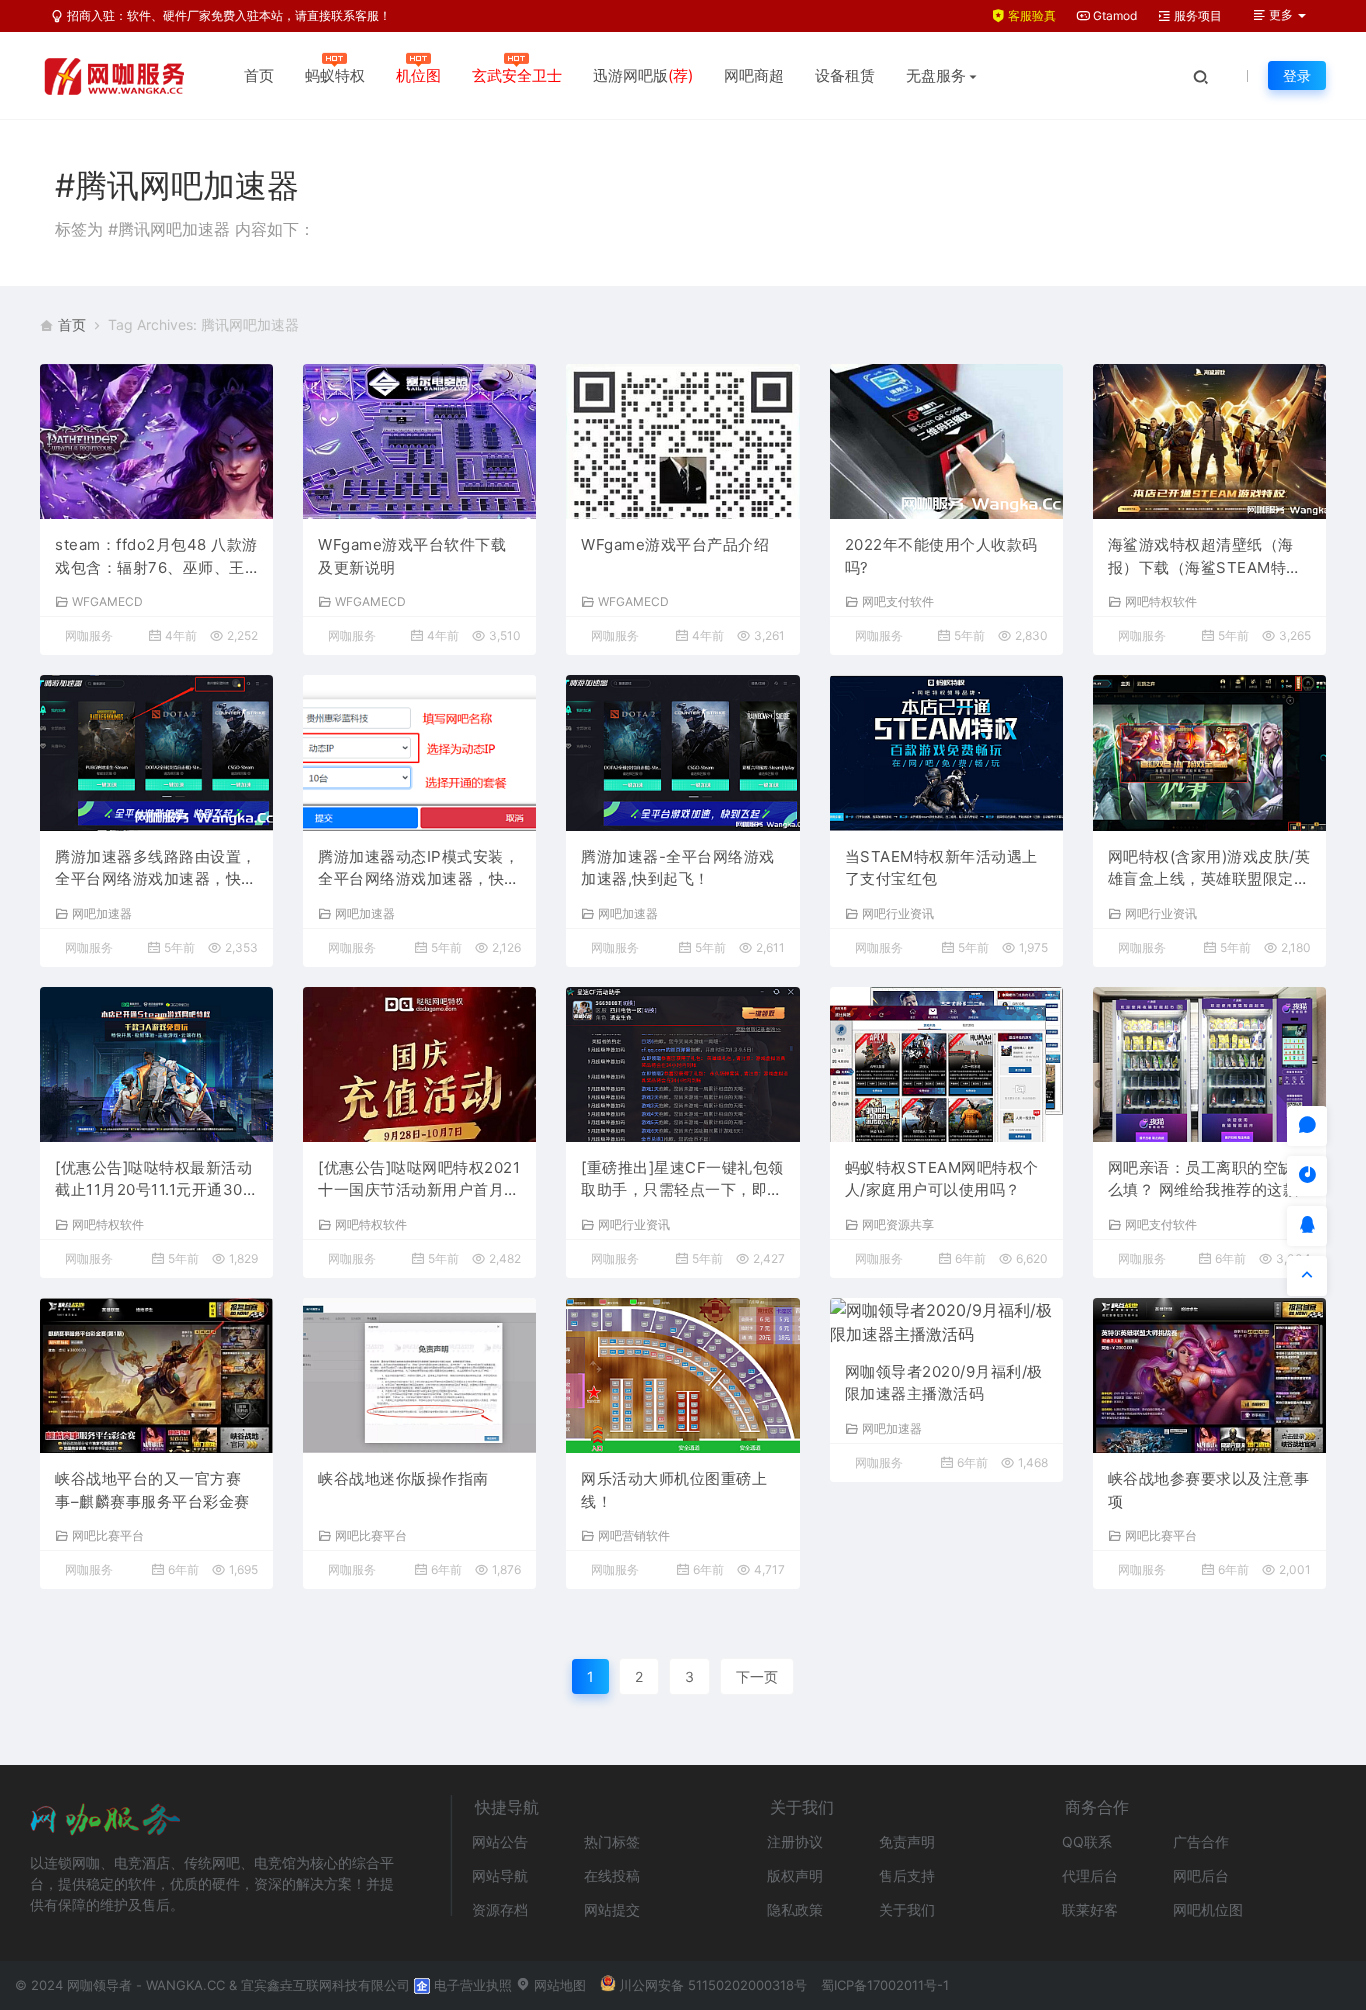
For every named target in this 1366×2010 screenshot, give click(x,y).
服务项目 (1196, 15)
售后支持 (907, 1875)
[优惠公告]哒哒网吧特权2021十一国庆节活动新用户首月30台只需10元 (419, 1180)
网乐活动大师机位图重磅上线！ (674, 1490)
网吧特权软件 (1161, 601)
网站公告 (500, 1841)
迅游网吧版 (643, 75)
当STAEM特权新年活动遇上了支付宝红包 (941, 868)
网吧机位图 (1208, 1909)
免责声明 (907, 1841)
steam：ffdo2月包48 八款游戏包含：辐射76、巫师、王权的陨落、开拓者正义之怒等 (156, 557)
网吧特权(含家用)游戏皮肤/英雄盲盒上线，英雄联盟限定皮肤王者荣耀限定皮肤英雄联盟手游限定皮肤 (1209, 869)
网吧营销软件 (634, 1535)
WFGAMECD (107, 601)
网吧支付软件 (898, 601)
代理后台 (1090, 1875)
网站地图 (558, 1985)
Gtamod (1113, 15)
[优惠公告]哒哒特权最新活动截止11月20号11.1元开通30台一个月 (156, 1180)
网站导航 (500, 1875)
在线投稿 (612, 1875)
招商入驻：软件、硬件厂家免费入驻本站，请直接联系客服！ (227, 15)
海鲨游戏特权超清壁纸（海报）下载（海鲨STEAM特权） (1201, 557)
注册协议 (795, 1841)
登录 (1297, 75)
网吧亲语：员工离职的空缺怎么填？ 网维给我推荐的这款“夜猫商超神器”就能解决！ (1209, 1180)
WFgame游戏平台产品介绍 (675, 544)
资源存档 (500, 1909)
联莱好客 (1090, 1909)
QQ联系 (1087, 1841)
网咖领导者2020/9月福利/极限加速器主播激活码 (944, 1383)
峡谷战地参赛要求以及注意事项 (1209, 1490)
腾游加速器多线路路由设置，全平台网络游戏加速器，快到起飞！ (156, 869)
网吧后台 (1201, 1875)
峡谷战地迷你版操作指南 (403, 1478)
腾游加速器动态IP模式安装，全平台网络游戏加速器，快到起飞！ (419, 869)
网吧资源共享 (898, 1224)
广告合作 (1201, 1841)
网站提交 (612, 1909)
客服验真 (1030, 15)
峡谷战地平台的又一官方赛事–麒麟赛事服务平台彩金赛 (152, 1490)
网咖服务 (89, 635)
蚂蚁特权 (335, 75)
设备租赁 (845, 75)
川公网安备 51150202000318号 (713, 1985)
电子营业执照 (471, 1985)
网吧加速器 (102, 913)
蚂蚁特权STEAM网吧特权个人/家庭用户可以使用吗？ (942, 1179)
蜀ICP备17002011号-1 (885, 1985)
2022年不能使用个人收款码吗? (941, 556)
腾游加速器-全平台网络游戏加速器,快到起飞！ (678, 868)
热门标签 (612, 1841)
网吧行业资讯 (898, 913)
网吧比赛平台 (108, 1535)
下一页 (757, 1676)
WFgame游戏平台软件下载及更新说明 (412, 556)
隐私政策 (795, 1909)
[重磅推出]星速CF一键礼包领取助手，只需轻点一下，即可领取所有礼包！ (682, 1180)
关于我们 (907, 1909)
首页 (259, 75)
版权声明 (795, 1875)
